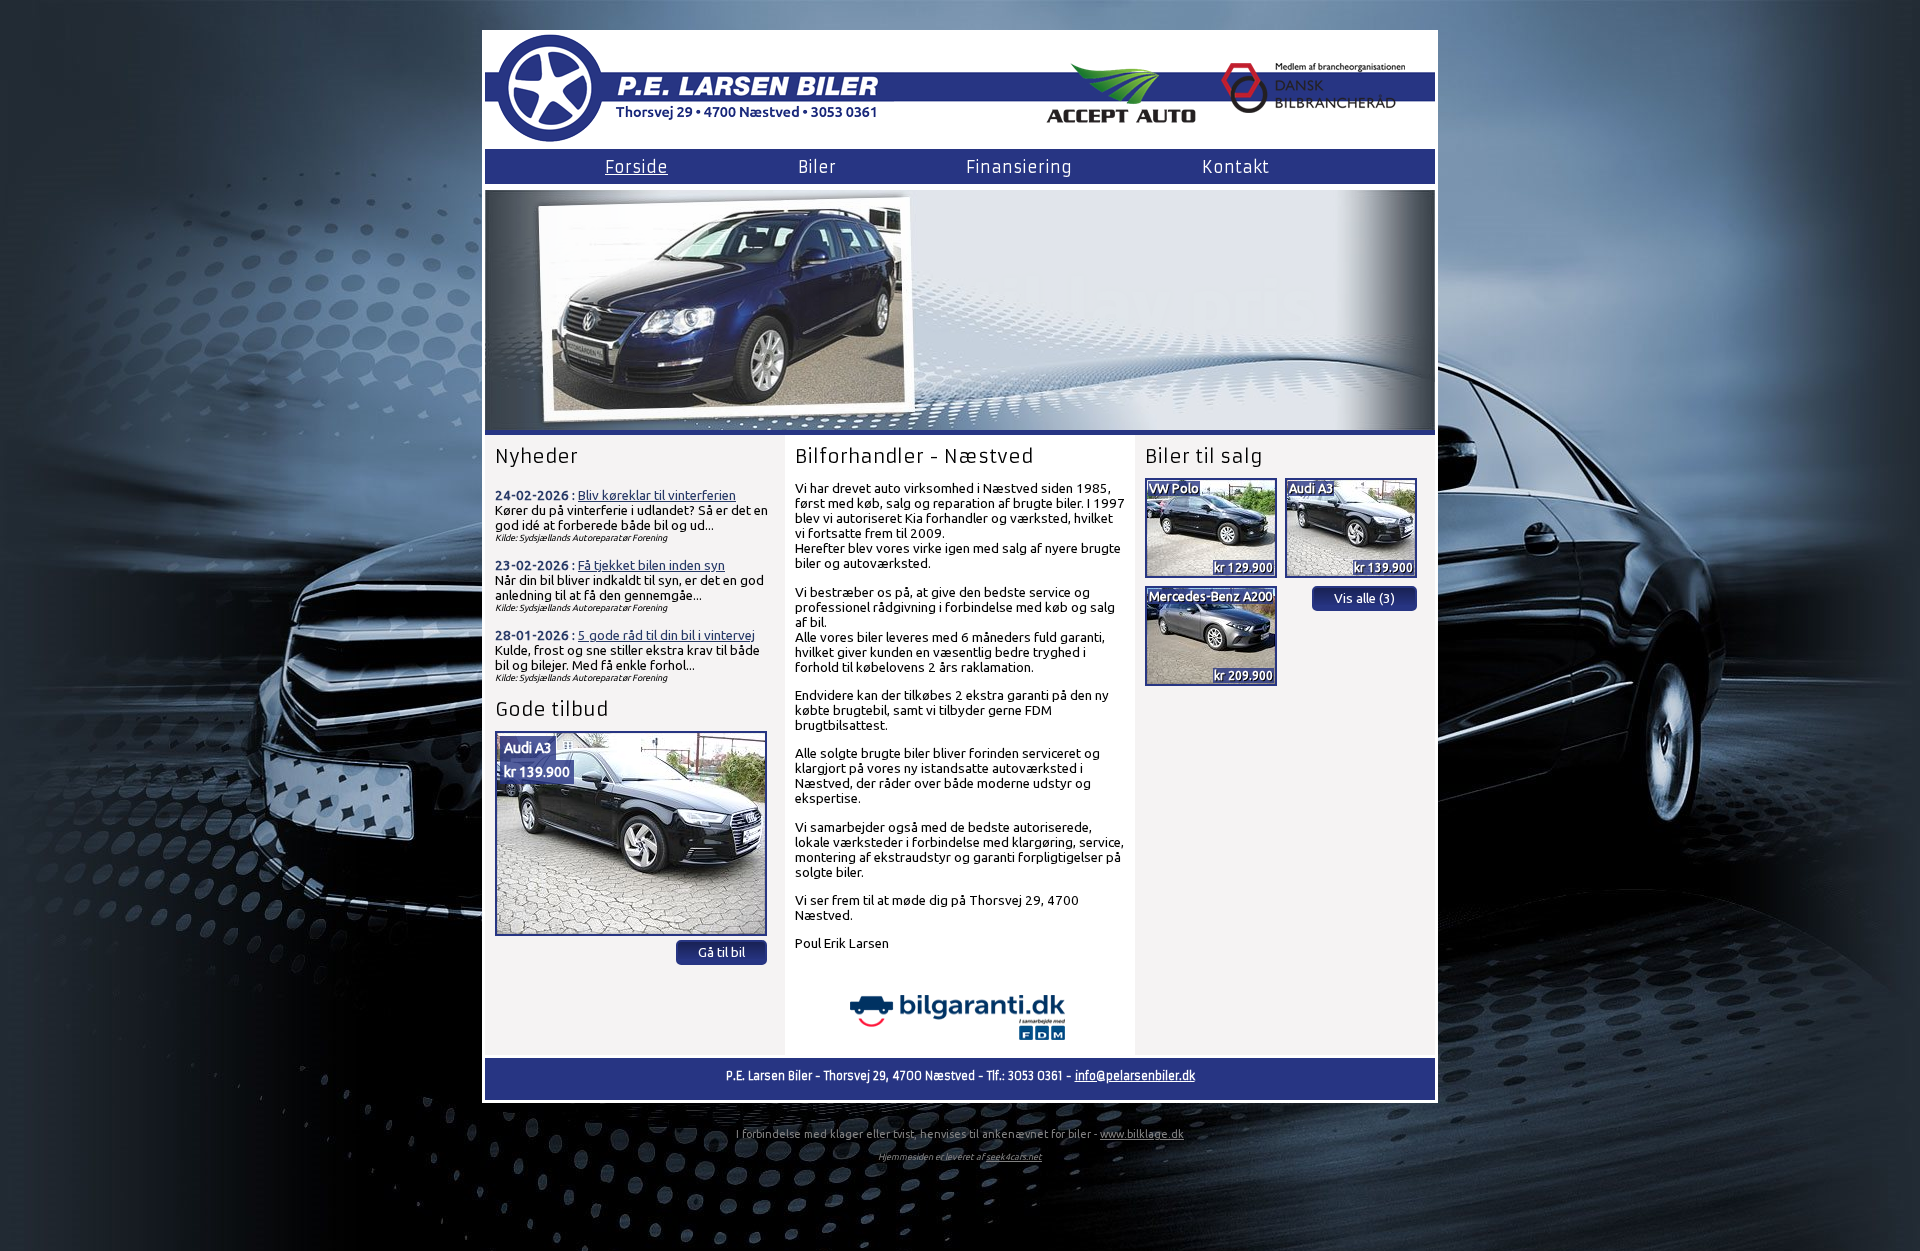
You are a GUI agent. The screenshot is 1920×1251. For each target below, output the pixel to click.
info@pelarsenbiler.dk (1135, 1076)
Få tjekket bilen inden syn (651, 565)
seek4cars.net (1014, 1157)
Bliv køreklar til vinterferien (657, 495)
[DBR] (1313, 107)
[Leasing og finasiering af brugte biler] (1121, 119)
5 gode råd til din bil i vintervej (666, 635)
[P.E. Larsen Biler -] (689, 142)
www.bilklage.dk (1142, 1134)
